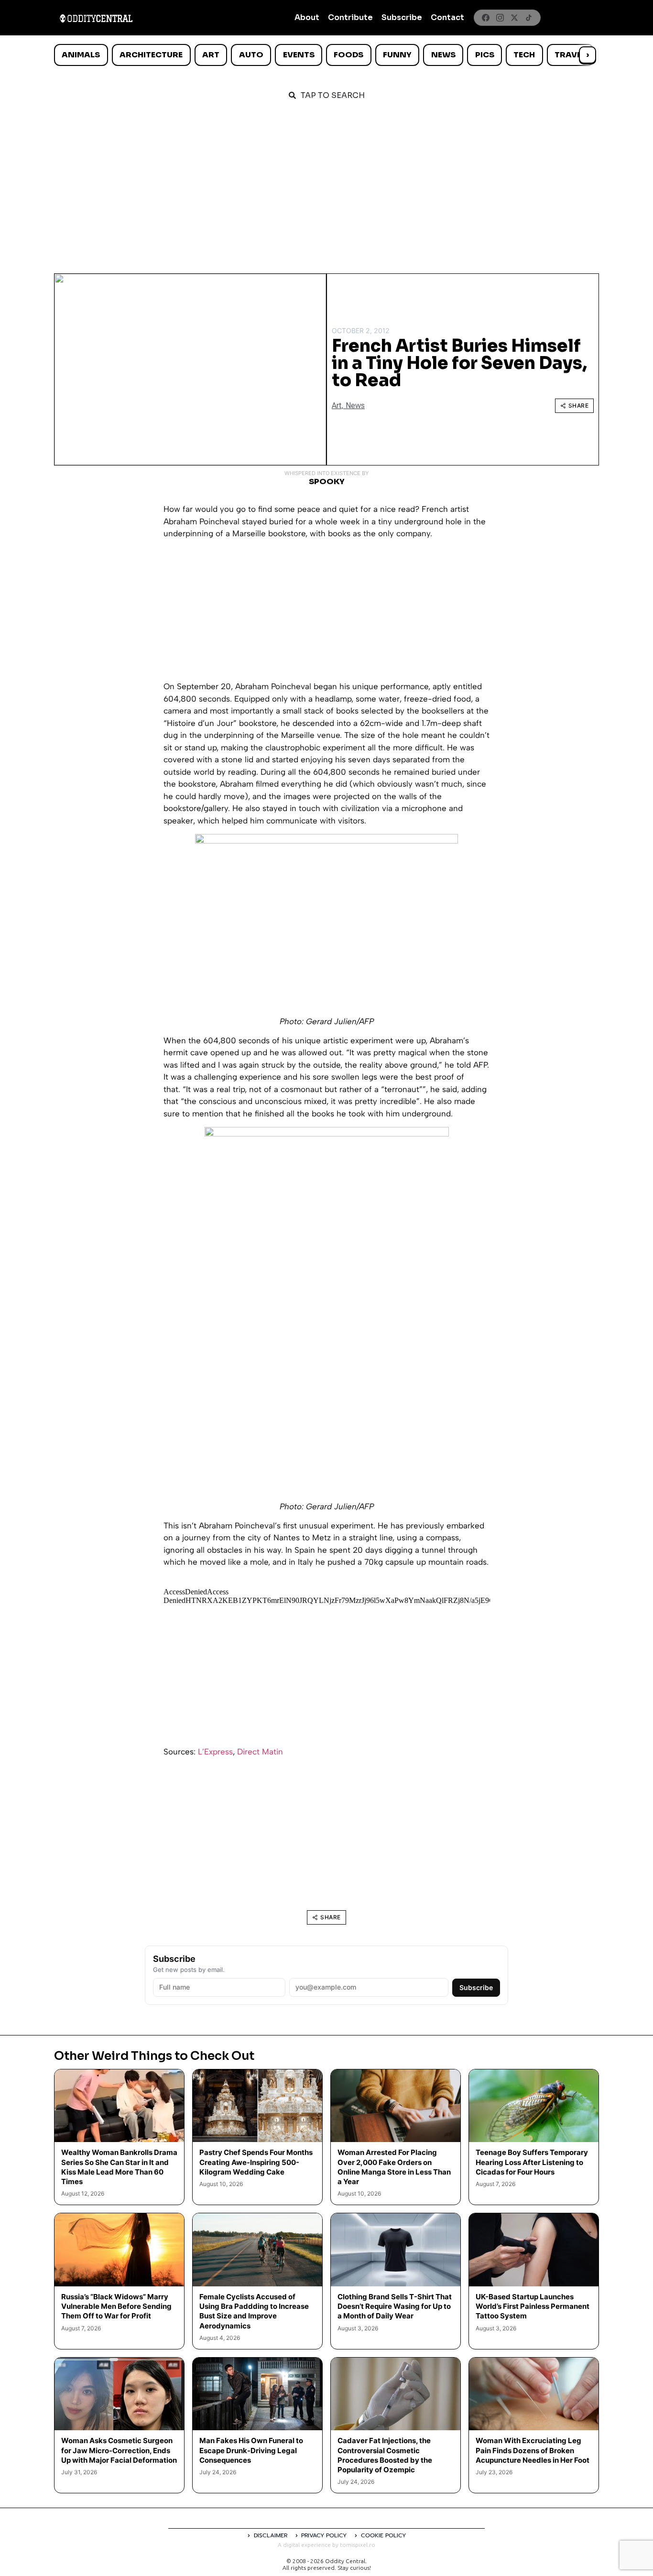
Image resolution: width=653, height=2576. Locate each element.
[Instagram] (500, 18)
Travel (570, 55)
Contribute (350, 17)
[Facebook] (486, 18)
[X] (514, 18)
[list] (326, 55)
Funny (397, 55)
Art (211, 55)
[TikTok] (529, 18)
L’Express (215, 1752)
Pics (485, 55)
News (443, 55)
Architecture (151, 55)
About (307, 17)
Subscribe (402, 17)
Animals (81, 55)
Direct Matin (260, 1752)
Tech (524, 55)
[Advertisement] (326, 183)
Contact (447, 17)
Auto (251, 55)
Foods (348, 55)
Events (299, 55)
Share (579, 406)
